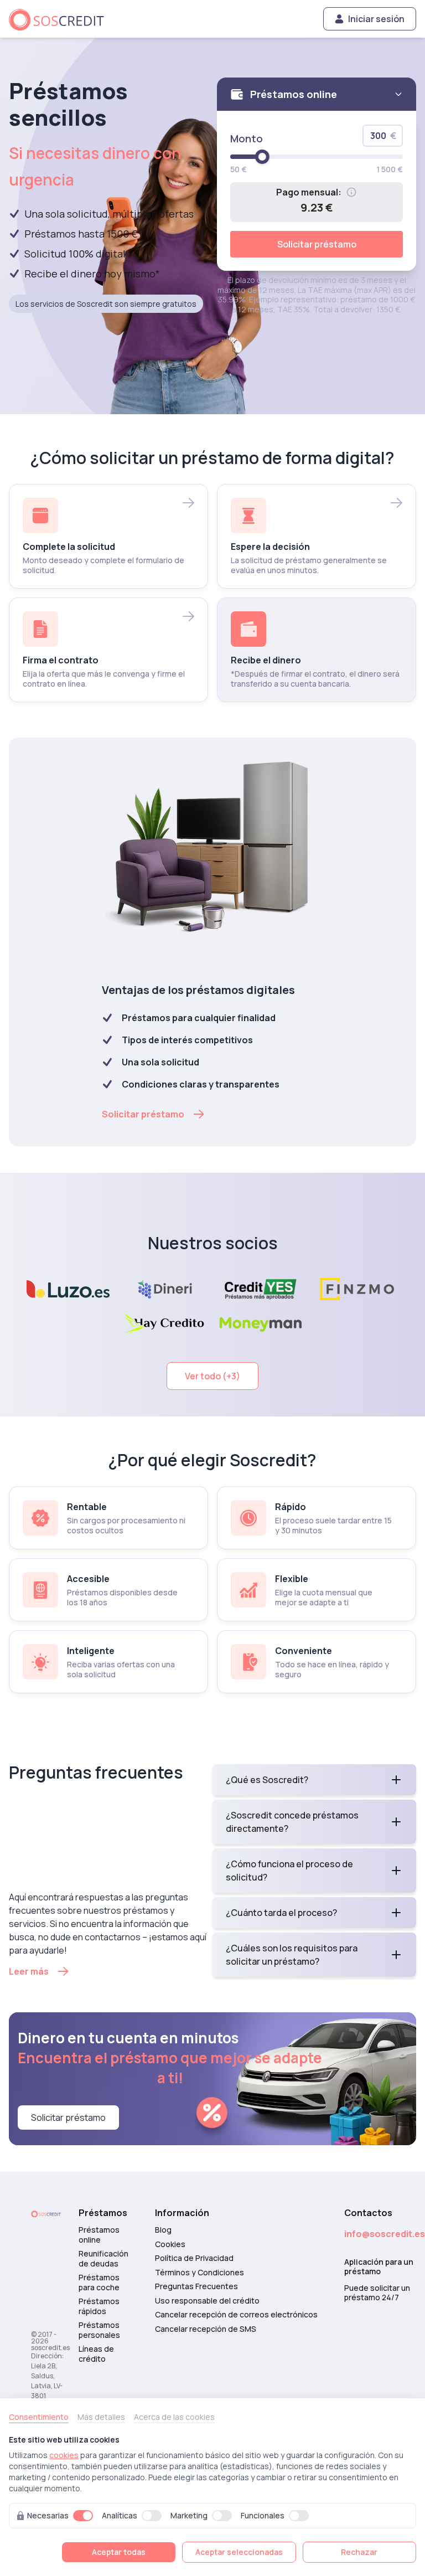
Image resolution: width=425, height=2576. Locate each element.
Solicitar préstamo (317, 244)
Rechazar (359, 2552)
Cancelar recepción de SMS (206, 2329)
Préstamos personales (99, 2330)
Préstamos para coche (99, 2282)
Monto (247, 138)
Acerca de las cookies (174, 2417)
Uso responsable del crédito (207, 2301)
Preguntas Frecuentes (196, 2286)
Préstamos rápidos (99, 2306)
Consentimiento (39, 2417)
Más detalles (101, 2417)
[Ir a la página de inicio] (61, 19)
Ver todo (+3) (212, 1376)
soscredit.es (50, 2348)
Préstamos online (99, 2235)
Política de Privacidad (194, 2258)
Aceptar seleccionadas (239, 2552)
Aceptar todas (119, 2552)
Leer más (29, 1971)
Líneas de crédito (96, 2354)
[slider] (262, 157)
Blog (163, 2230)
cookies (64, 2455)
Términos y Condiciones (199, 2273)
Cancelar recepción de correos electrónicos (236, 2315)
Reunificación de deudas (103, 2258)
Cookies (170, 2244)
